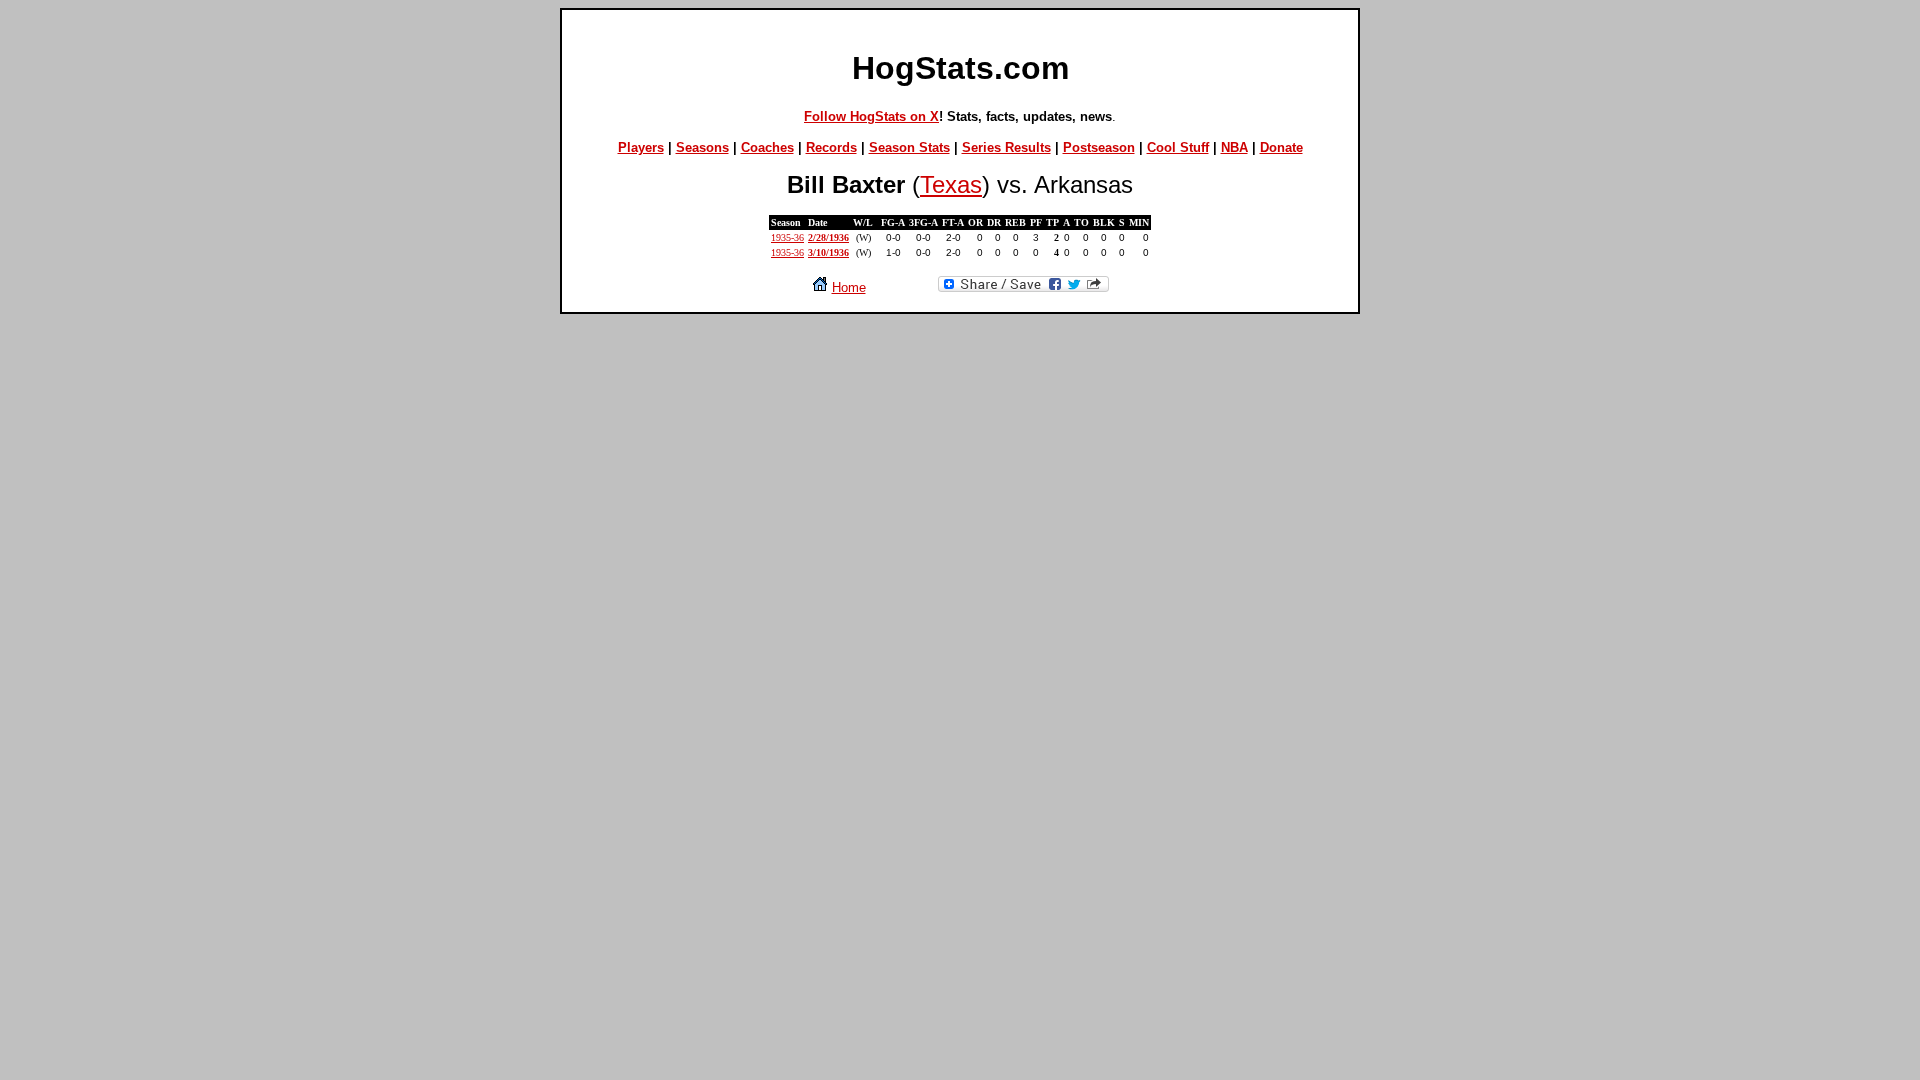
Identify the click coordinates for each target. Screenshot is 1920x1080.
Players (641, 147)
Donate (1281, 147)
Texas (951, 184)
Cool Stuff (1178, 147)
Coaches (767, 147)
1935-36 (787, 237)
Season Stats (909, 147)
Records (831, 147)
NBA (1234, 147)
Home (849, 287)
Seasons (702, 147)
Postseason (1099, 147)
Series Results (1006, 147)
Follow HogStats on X (871, 116)
